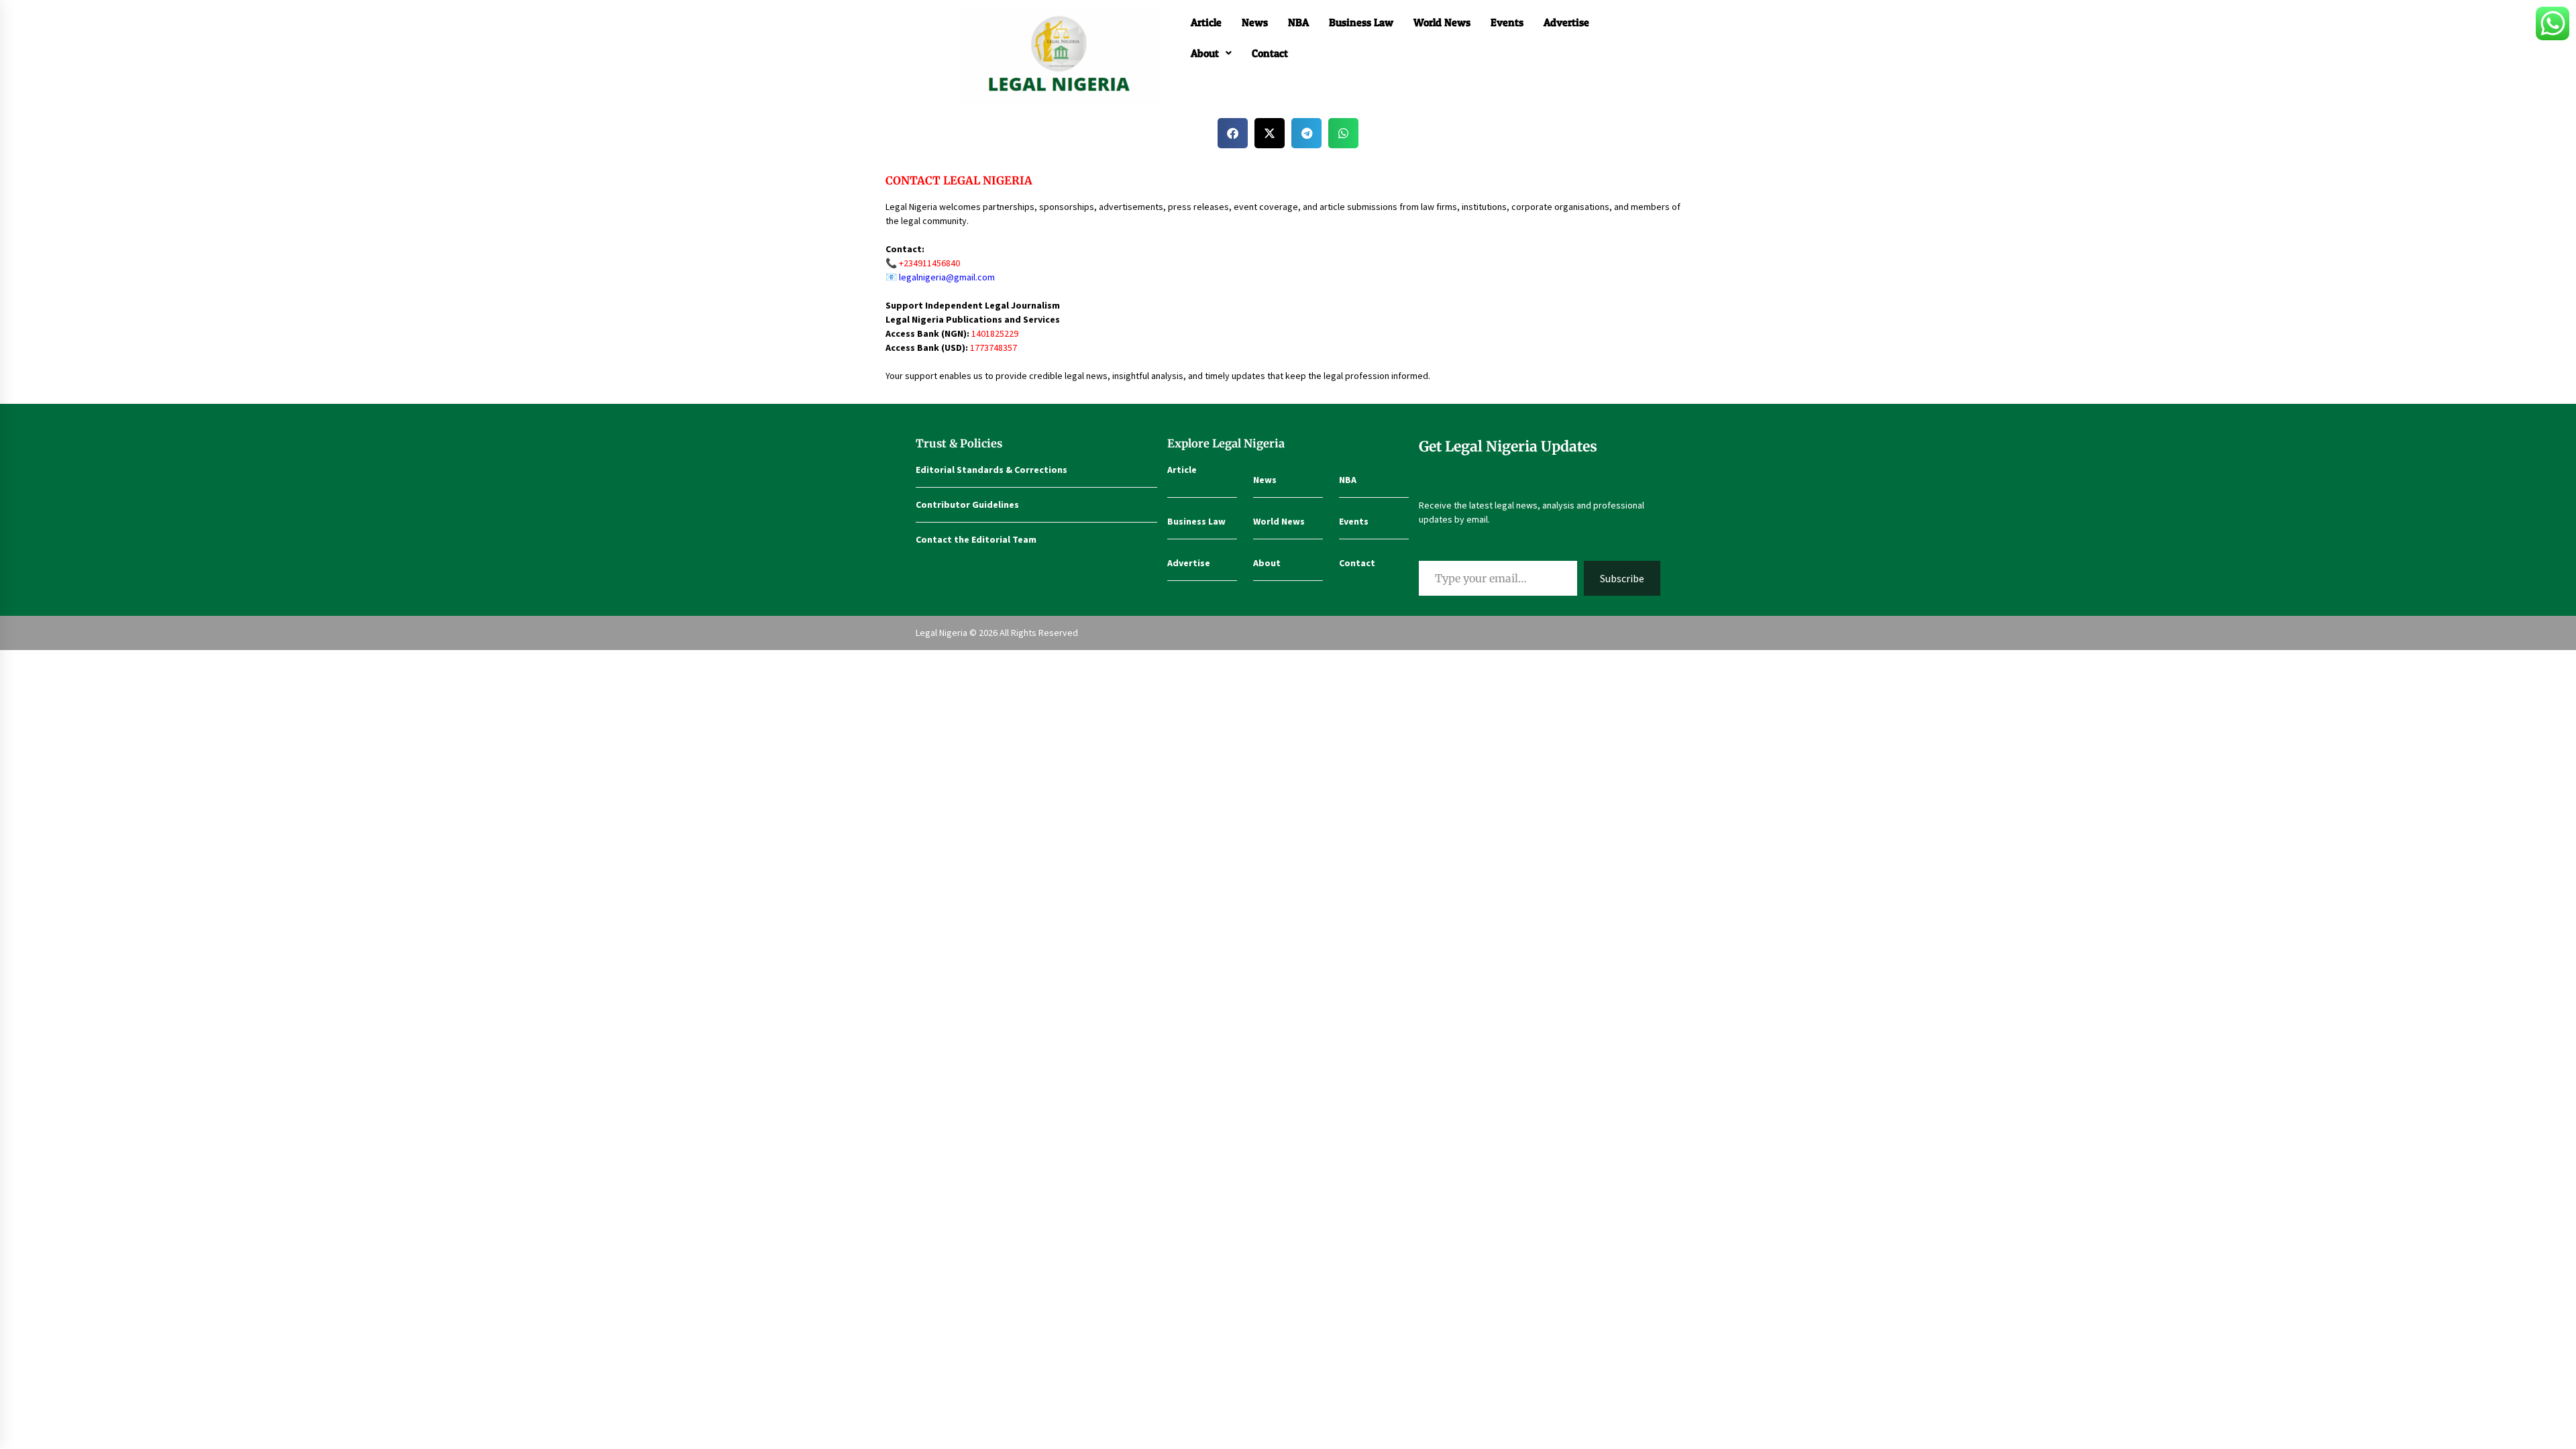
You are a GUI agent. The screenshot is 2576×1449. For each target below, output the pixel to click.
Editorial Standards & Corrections (991, 470)
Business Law (1361, 22)
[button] (1211, 53)
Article (1206, 22)
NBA (1298, 22)
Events (1507, 22)
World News (1442, 22)
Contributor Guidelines (967, 504)
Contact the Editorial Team (976, 539)
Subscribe (1622, 578)
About (1205, 53)
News (1255, 22)
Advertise (1566, 22)
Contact (1270, 53)
